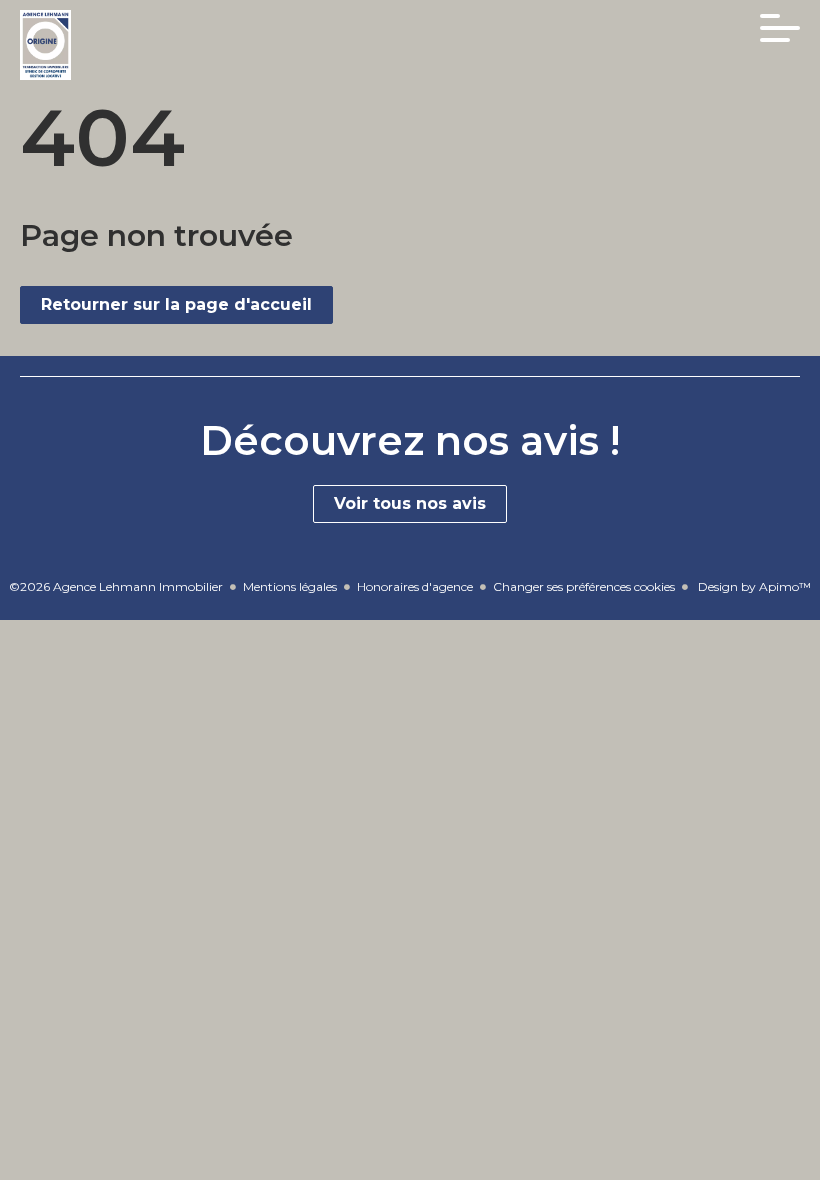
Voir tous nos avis (410, 503)
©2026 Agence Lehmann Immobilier (116, 586)
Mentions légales (290, 586)
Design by (753, 586)
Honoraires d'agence (415, 586)
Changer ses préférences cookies (584, 586)
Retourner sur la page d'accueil (176, 304)
